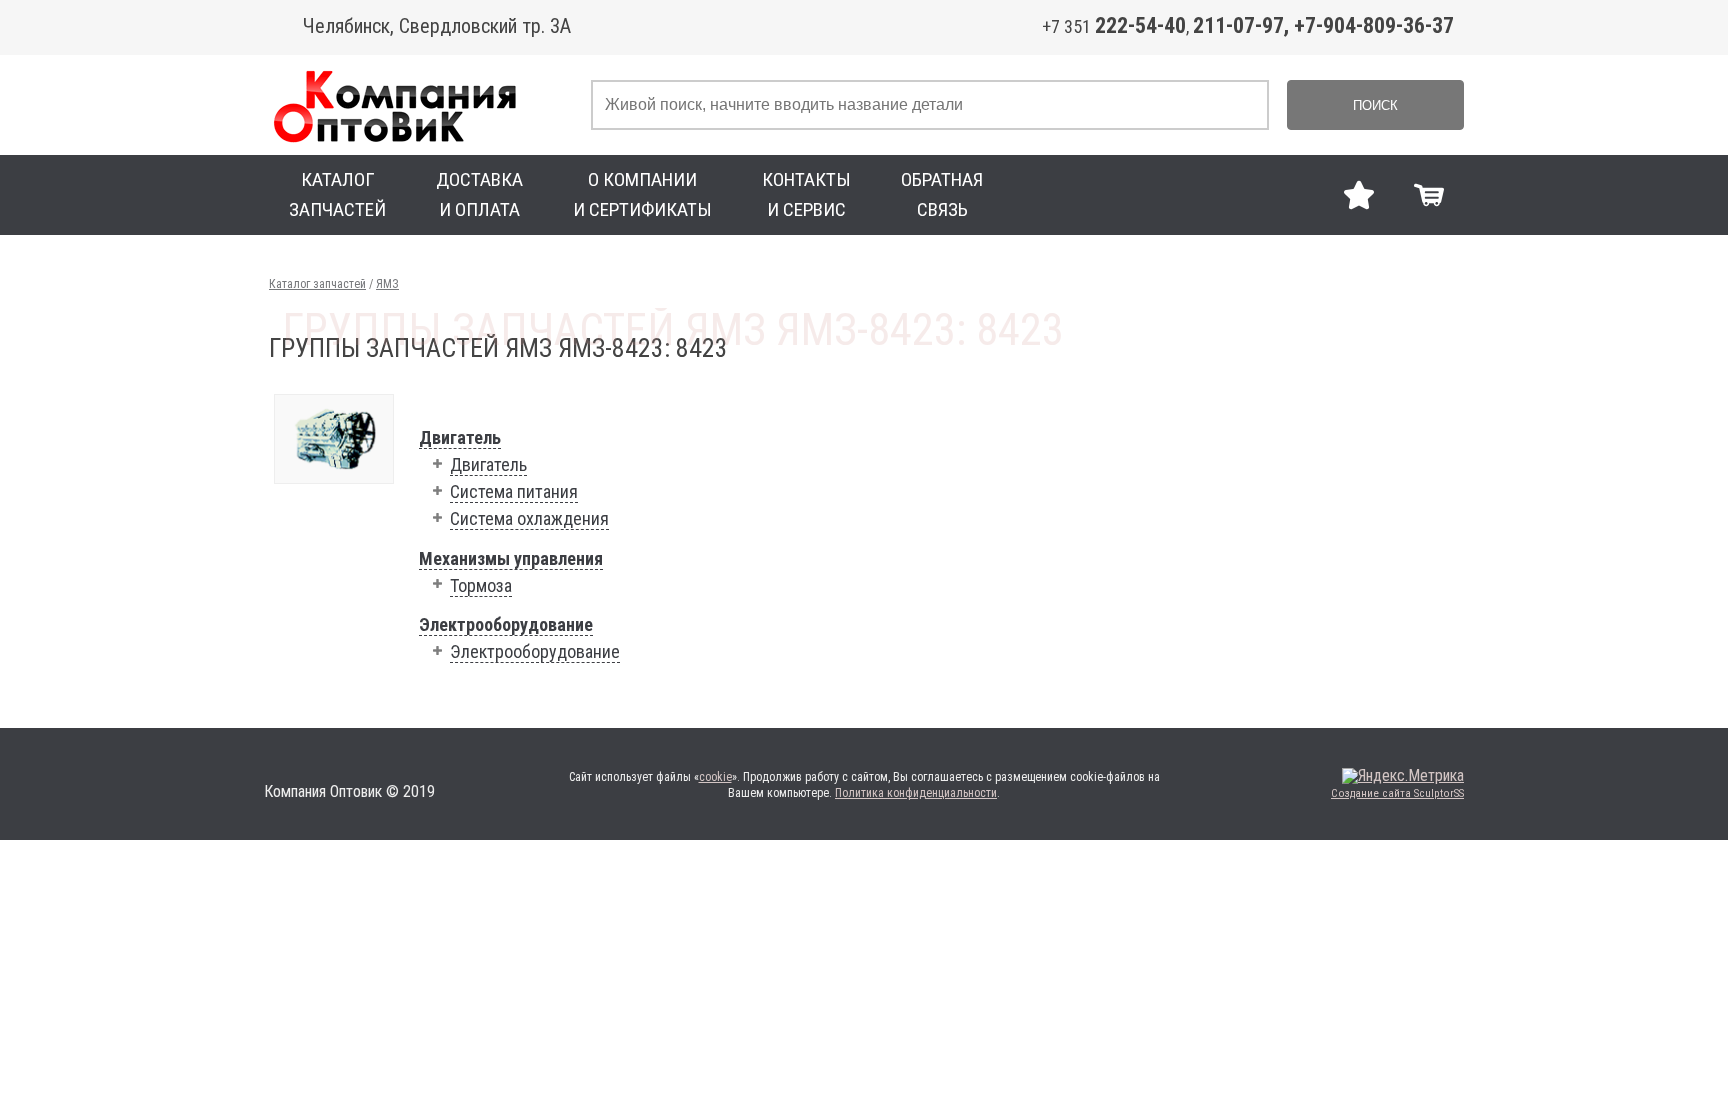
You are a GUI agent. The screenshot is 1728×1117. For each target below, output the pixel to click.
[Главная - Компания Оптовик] (422, 105)
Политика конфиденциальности (916, 793)
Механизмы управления (511, 558)
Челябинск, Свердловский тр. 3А (437, 26)
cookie (715, 777)
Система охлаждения (529, 518)
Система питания (514, 491)
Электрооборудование (506, 624)
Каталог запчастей (317, 284)
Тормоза (481, 585)
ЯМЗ (387, 284)
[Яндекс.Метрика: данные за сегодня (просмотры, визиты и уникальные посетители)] (1403, 776)
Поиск (1375, 105)
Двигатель (460, 437)
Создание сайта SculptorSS (1397, 793)
